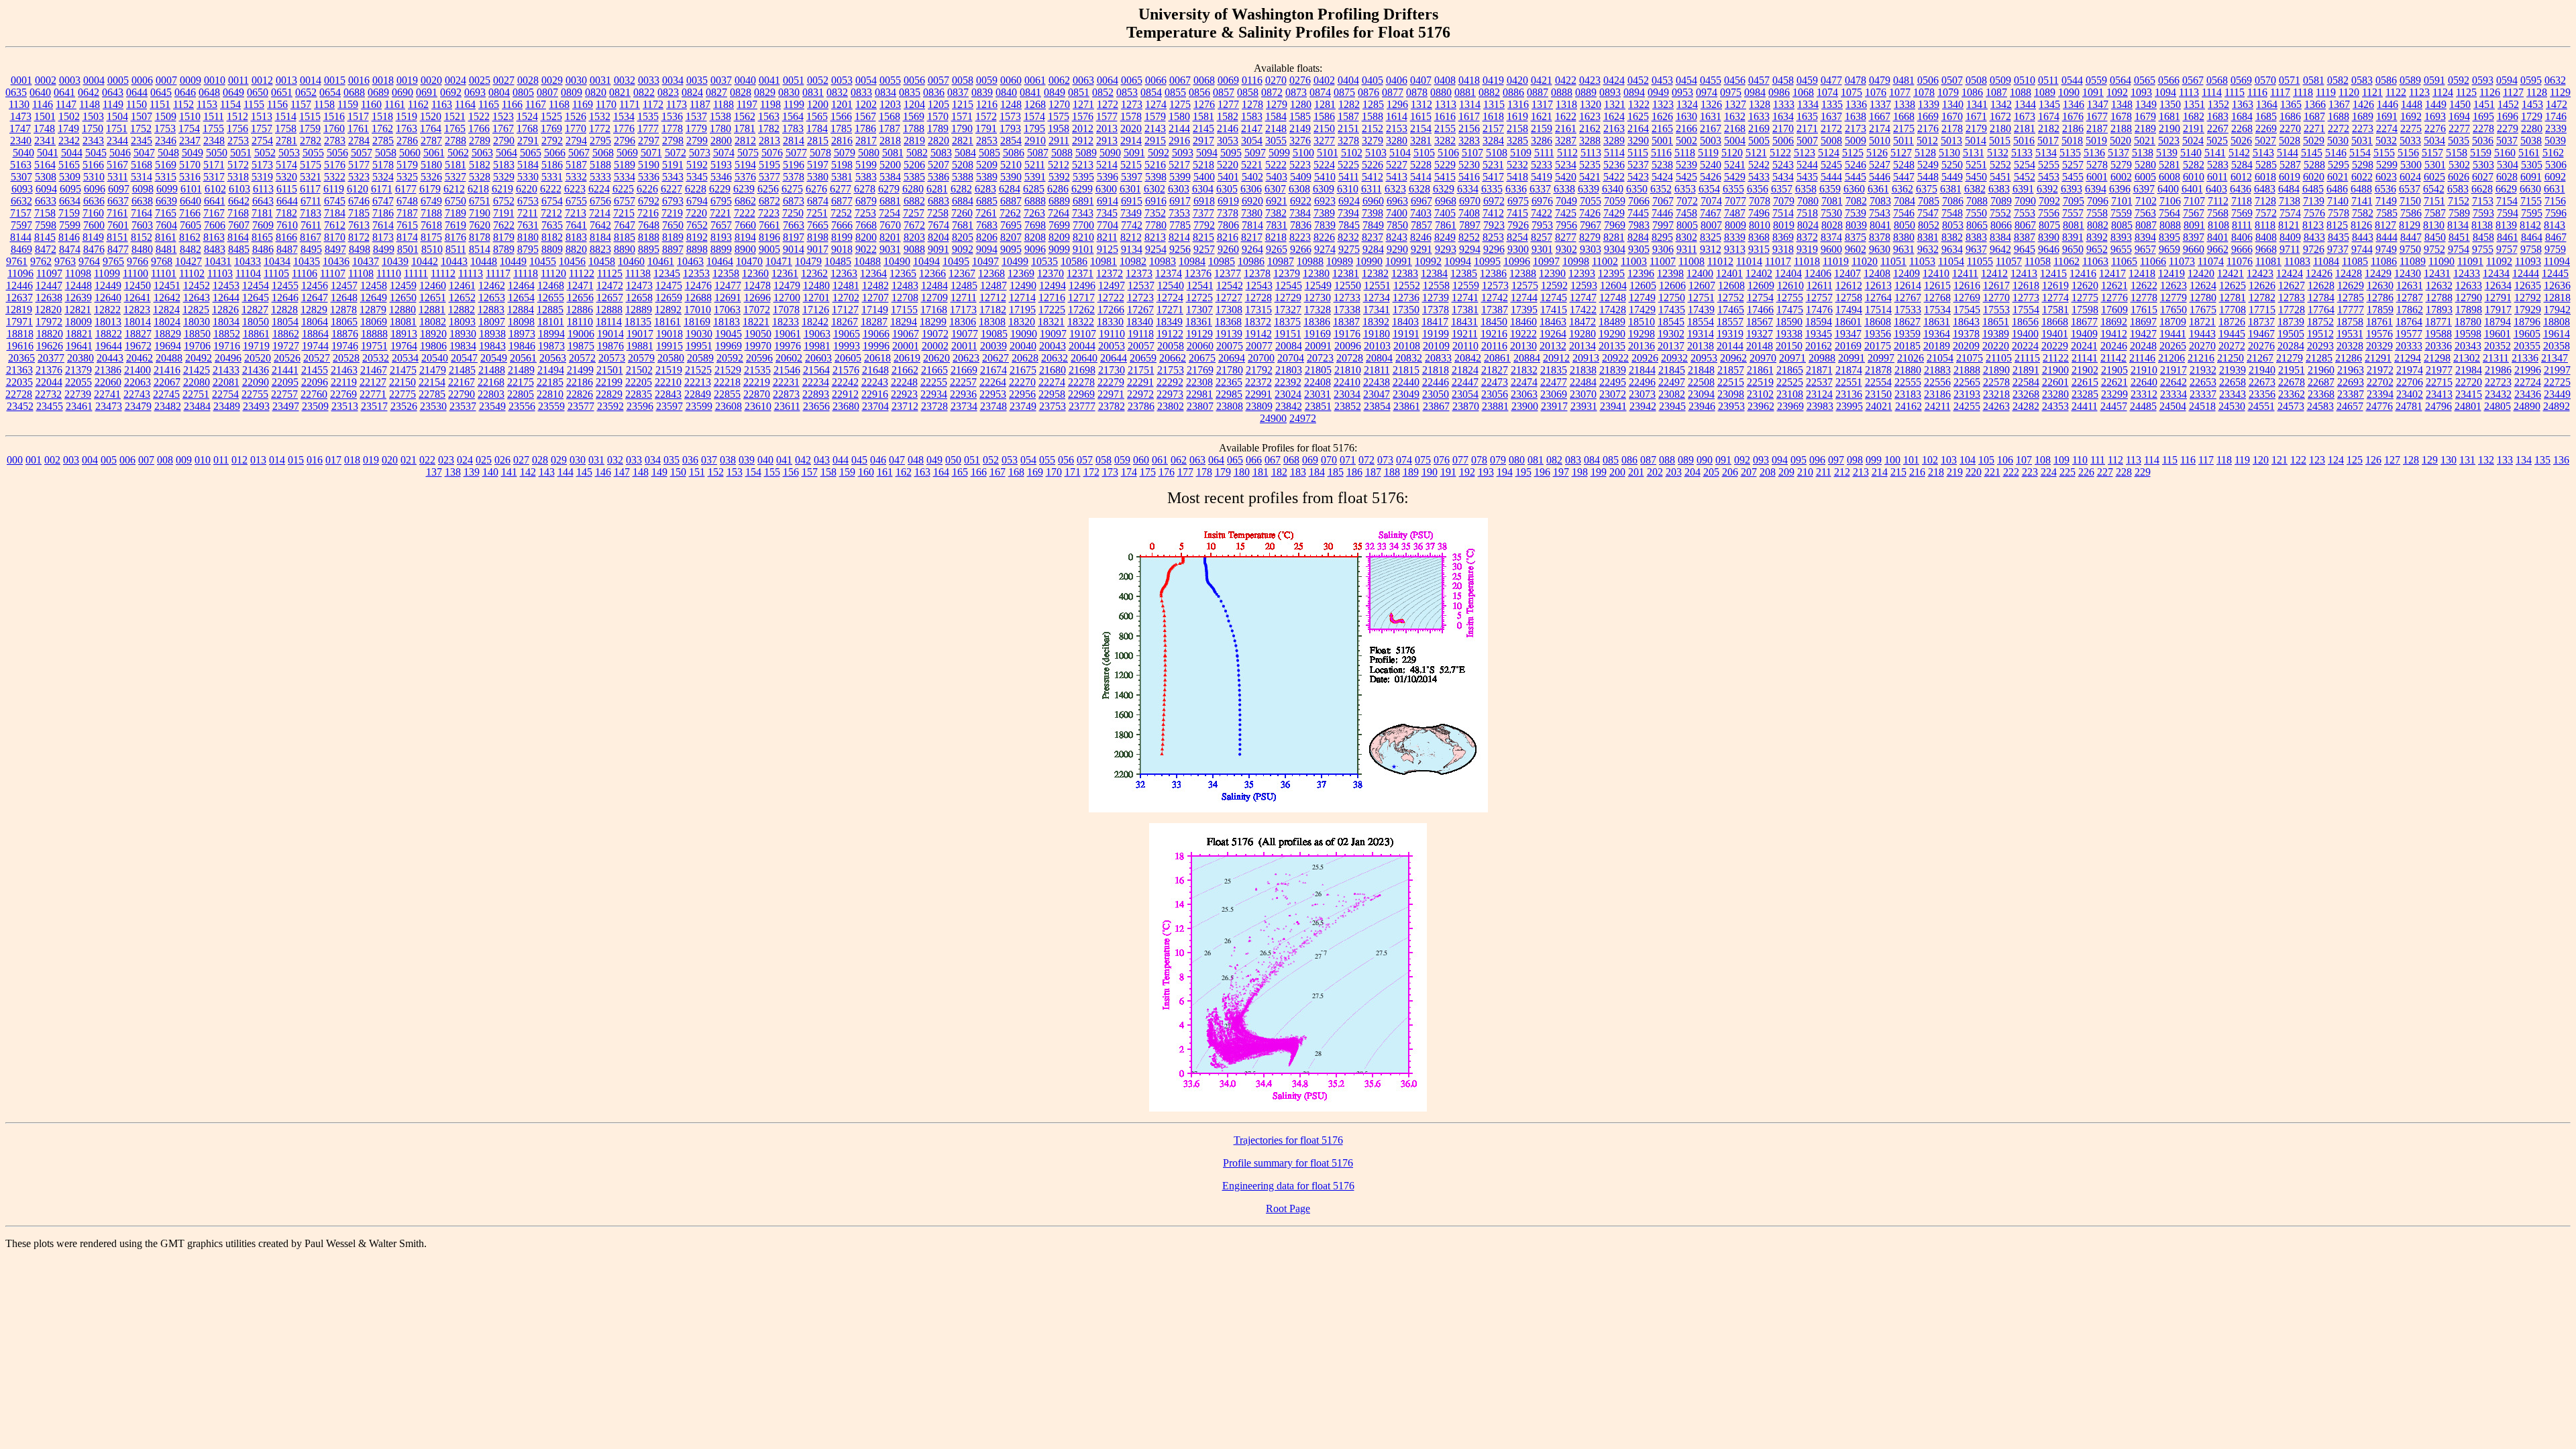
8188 (649, 237)
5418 (1517, 177)
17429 (1642, 310)
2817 (866, 141)
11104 (248, 273)
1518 (382, 116)
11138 (638, 273)
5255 (2049, 165)
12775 (2085, 298)
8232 (1348, 237)
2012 (1083, 128)
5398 (1156, 177)
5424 (1662, 177)
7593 (2483, 213)
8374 (1831, 237)
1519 (407, 116)
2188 (2121, 128)
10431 (218, 261)
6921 (1277, 201)
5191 (673, 165)
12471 (580, 285)
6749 (431, 201)
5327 (455, 177)
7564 (2169, 213)
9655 (2121, 249)
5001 (1662, 141)
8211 (1107, 237)
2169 (1759, 128)
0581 (2314, 80)
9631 (1904, 249)
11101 (164, 273)
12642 (167, 298)
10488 (867, 261)
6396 (2120, 189)
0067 (1180, 80)
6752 (504, 201)
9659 (2169, 249)
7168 (238, 213)
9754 (2459, 249)
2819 (914, 141)
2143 (1155, 128)
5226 (1373, 165)
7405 (1445, 213)
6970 (1470, 201)
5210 (1011, 165)
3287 (1566, 141)
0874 (1320, 92)
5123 (1805, 153)
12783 (2292, 298)
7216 (648, 213)
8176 (455, 237)
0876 (1368, 92)
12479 (787, 285)
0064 (1108, 80)
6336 (1516, 189)
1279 (1277, 104)
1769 (551, 128)
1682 (2194, 116)
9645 (2025, 249)
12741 (1465, 298)
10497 (985, 261)
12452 (197, 285)
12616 (1967, 285)
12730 (1318, 298)
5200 (890, 165)
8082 (2098, 225)
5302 (2459, 165)
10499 (1015, 261)
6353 (1685, 189)
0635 (16, 92)
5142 (2239, 153)
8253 (1493, 237)
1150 (137, 104)
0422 (1566, 80)
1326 (1711, 104)
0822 (644, 92)
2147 (1252, 128)
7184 (335, 213)
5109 (1521, 153)
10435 (307, 261)
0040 (745, 80)
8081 (2074, 225)
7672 (914, 225)
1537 (696, 116)
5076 (772, 153)
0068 (1204, 80)
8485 (239, 249)
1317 (1542, 104)
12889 (639, 310)
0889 (1586, 92)
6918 (1204, 201)
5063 (482, 153)
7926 (1518, 225)
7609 (263, 225)
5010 (1880, 141)
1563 (769, 116)
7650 (673, 225)
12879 (373, 310)
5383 (866, 177)
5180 (431, 165)
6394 (2096, 189)
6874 (818, 201)
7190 (480, 213)
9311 (1687, 249)
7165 (166, 213)
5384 (890, 177)
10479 (808, 261)
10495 (956, 261)
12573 (1495, 285)
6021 (2338, 177)
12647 (315, 298)
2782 (311, 141)
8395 (2169, 237)
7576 (2314, 213)
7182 (286, 213)
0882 (1489, 92)
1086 (1972, 92)
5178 (383, 165)
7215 (624, 213)
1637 (1831, 116)
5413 (1397, 177)
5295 (2339, 165)
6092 (2555, 177)
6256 (768, 189)
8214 (1179, 237)
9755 (2483, 249)
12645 (256, 298)
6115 (287, 189)
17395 (1524, 310)
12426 (2319, 273)
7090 (2025, 201)
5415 (1445, 177)
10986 (1251, 261)
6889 (1059, 201)
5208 (963, 165)
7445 (1638, 213)
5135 (2070, 153)
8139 (2506, 225)
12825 (196, 310)
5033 (2410, 141)
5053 (289, 153)
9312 (1711, 249)
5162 (2553, 153)
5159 (2481, 153)
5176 (335, 165)
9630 (1880, 249)
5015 (2000, 141)
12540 (1171, 285)
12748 (1613, 298)
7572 (2266, 213)
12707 (875, 298)
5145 (2312, 153)
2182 (2049, 128)
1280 (1301, 104)
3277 (1324, 141)
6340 (1613, 189)
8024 (1808, 225)
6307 (1275, 189)
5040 (23, 153)
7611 (311, 225)
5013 (1951, 141)
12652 (462, 298)
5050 (217, 153)
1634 (1783, 116)
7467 (1711, 213)
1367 (2339, 104)
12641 (138, 298)
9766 (138, 261)
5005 (1759, 141)
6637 (118, 201)
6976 (1542, 201)
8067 (2025, 225)
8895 (649, 249)
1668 (1904, 116)
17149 (875, 310)
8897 (673, 249)
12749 (1642, 298)
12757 (1819, 298)
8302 (1686, 237)
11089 (2413, 261)
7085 (1929, 201)
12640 (108, 298)
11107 (333, 273)
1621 (1542, 116)
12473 (639, 285)
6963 (1397, 201)
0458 (1783, 80)
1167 (536, 104)
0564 (2121, 80)
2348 (214, 141)
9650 (2073, 249)
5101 (1328, 153)
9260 (1228, 249)
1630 (1686, 116)
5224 (1324, 165)
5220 (1228, 165)
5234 (1566, 165)
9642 (2000, 249)
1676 (2073, 116)
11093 (2528, 261)
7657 (721, 225)
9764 (89, 261)
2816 (842, 141)
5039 (2555, 141)
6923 (1325, 201)
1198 (770, 104)
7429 (1614, 213)
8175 (431, 237)
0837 (958, 92)
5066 (555, 153)
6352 (1661, 189)
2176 (1928, 128)
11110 (389, 273)
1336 (1856, 104)
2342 (69, 141)
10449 (513, 261)
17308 (1229, 310)
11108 (361, 273)
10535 (1044, 261)
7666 (842, 225)
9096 (1035, 249)
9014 (794, 249)
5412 (1373, 177)
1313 (1446, 104)
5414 (1421, 177)
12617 (1996, 285)
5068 (603, 153)
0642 (89, 92)
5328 (480, 177)
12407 (1847, 273)
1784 (817, 128)
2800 (721, 141)
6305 (1227, 189)
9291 (1421, 249)
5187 (576, 165)
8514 (480, 249)
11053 (1922, 261)
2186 (2073, 128)
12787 (2410, 298)
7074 (1711, 201)
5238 (1662, 165)
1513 (262, 116)
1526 (576, 116)
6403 (2216, 189)
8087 (2146, 225)
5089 (1086, 153)
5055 (313, 153)
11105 (276, 273)
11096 (20, 273)
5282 (2194, 165)
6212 (454, 189)
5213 (1083, 165)
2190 (2169, 128)
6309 (1324, 189)
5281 (2169, 165)
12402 (1759, 273)
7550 (1976, 213)
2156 (1469, 128)
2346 (166, 141)
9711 (2290, 249)
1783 (793, 128)
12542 (1230, 285)
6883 (938, 201)
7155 (2531, 201)
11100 (136, 273)
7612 (335, 225)
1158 (324, 104)
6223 (575, 189)
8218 (1276, 237)
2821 (963, 141)
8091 (2194, 225)
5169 (166, 165)
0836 (934, 92)
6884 (963, 201)
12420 (2201, 273)
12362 (814, 273)
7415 (1517, 213)
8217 (1252, 237)
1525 (551, 116)
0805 (523, 92)
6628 (2482, 189)
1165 (489, 104)
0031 (600, 80)
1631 (1711, 116)
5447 (1904, 177)
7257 (914, 213)
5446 (1880, 177)
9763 (65, 261)
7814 (1252, 225)
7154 (2507, 201)
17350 (1406, 310)
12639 (78, 298)
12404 (1788, 273)
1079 (1948, 92)
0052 (818, 80)
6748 (407, 201)
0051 (794, 80)
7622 (504, 225)
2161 (1566, 128)
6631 (2555, 189)
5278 (2097, 165)
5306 (2556, 165)
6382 (1975, 189)
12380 (1316, 273)
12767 (1908, 298)
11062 (2067, 261)
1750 (93, 128)
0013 (286, 80)
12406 (1818, 273)
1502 (69, 116)
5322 (335, 177)
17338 (1347, 310)
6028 (2507, 177)
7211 (528, 213)
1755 (213, 128)
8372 (1807, 237)
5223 (1300, 165)
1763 (407, 128)
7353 (1179, 213)
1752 (141, 128)
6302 (1155, 189)
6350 (1637, 189)
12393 (1582, 273)
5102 (1352, 153)
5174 (286, 165)
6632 (21, 201)
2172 (1831, 128)
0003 (70, 80)
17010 (698, 310)
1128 (2537, 92)
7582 (2363, 213)
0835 (910, 92)
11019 (1836, 261)
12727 (1229, 298)
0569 (2241, 80)
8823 (600, 249)
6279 (889, 189)
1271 (1083, 104)
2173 (1856, 128)
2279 (2508, 128)
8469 (21, 249)
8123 (2313, 225)
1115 (2235, 92)
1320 (1591, 104)
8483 (215, 249)
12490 (1023, 285)
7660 (745, 225)
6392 (2047, 189)
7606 (215, 225)
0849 (1055, 92)
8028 (1832, 225)
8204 (938, 237)
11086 (2384, 261)
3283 (1469, 141)
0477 (1831, 80)
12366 (932, 273)
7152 (2459, 201)
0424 (1614, 80)
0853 (1127, 92)
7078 (1760, 201)
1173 (677, 104)
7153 (2483, 201)
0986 (1779, 92)
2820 (938, 141)
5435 (1807, 177)
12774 (2055, 298)
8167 (311, 237)
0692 (451, 92)
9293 (1446, 249)
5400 (1204, 177)
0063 (1083, 80)
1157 (301, 104)
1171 (630, 104)
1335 (1832, 104)
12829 (314, 310)
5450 (1976, 177)
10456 (572, 261)
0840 (1006, 92)
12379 (1287, 273)
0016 (359, 80)
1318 (1566, 104)
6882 (914, 201)
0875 (1344, 92)
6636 (94, 201)
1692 (2411, 116)
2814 (794, 141)
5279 (2121, 165)
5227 (1397, 165)
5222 (1276, 165)
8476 (94, 249)
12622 (2144, 285)
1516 (334, 116)
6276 (816, 189)
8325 (1711, 237)
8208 (1035, 237)
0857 (1224, 92)
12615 (1937, 285)
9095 (1011, 249)
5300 (2411, 165)
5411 (1349, 177)
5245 (1831, 165)
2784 (359, 141)
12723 (1140, 298)
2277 (2459, 128)
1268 (1035, 104)
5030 (2338, 141)
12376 (1198, 273)
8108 (2218, 225)
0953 (1682, 92)
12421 (2231, 273)
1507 (142, 116)
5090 (1110, 153)
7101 (2122, 201)
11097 (49, 273)
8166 (286, 237)
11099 (107, 273)
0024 (455, 80)
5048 (168, 153)
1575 (1059, 116)
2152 (1373, 128)
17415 (1554, 310)
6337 (1540, 189)
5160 (2505, 153)
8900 (745, 249)
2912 (1083, 141)
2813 (769, 141)
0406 (1397, 80)
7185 (359, 213)
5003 (1711, 141)
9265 (1277, 249)
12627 (2292, 285)
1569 (914, 116)
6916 (1156, 201)
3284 (1493, 141)
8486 (263, 249)
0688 (354, 92)
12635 (2528, 285)
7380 (1252, 213)
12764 (1878, 298)
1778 (672, 128)
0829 (765, 92)
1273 (1132, 104)
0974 (1707, 92)
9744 (2362, 249)
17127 (845, 310)
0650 (258, 92)
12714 (1022, 298)
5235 (1590, 165)
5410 (1325, 177)
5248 (1904, 165)
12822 (107, 310)
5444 (1831, 177)
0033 (649, 80)
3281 (1421, 141)
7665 (818, 225)
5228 (1421, 165)
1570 (938, 116)
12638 (49, 298)
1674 (2049, 116)
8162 (190, 237)
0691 (427, 92)
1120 (2349, 92)
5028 (2290, 141)
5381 (842, 177)
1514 (286, 116)
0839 (982, 92)
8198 (818, 237)
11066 (2153, 261)
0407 (1421, 80)
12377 (1228, 273)
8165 (262, 237)
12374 (1169, 273)
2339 (2556, 128)
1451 (2484, 104)
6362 (1902, 189)
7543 (1880, 213)
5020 (2121, 141)
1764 (431, 128)
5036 (2483, 141)
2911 (1059, 141)
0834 (885, 92)
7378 (1228, 213)
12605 (1643, 285)
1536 (672, 116)
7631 (528, 225)
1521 (455, 116)
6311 (1372, 189)
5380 (818, 177)
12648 (344, 298)
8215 (1203, 237)
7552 (2000, 213)
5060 (410, 153)
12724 (1170, 298)
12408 (1877, 273)
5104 (1400, 153)
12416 (2083, 273)
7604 (166, 225)
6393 (2072, 189)
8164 (238, 237)
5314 (142, 177)
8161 (166, 237)
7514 (1783, 213)
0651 (282, 92)
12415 (2053, 273)
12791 (2498, 298)
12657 (610, 298)
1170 (606, 104)
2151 (1348, 128)
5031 (2362, 141)
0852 (1103, 92)
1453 (2532, 104)
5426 (1711, 177)
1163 (442, 104)
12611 (1820, 285)
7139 (2314, 201)
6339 (1589, 189)
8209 (1059, 237)
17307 (1199, 310)
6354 (1709, 189)
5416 (1469, 177)
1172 (653, 104)
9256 (1180, 249)
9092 (963, 249)
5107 (1472, 153)
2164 (1638, 128)
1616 (1445, 116)
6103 (239, 189)
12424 (2290, 273)
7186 (383, 213)
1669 (1928, 116)
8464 (2532, 237)
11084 (2326, 261)
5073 (700, 153)
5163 (21, 165)
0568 (2217, 80)
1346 (2074, 104)
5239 (1686, 165)
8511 (456, 249)
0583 (2362, 80)
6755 (576, 201)
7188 (431, 213)
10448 (484, 261)
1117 (2280, 92)
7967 (1591, 225)
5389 (987, 177)
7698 (1035, 225)
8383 (1976, 237)
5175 (311, 165)
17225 (1052, 310)
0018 (383, 80)
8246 (1421, 237)
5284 (2242, 165)
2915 (1155, 141)
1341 (1977, 104)
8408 (2266, 237)
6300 (1106, 189)
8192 (697, 237)
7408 (1469, 213)
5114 (1614, 153)
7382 (1276, 213)
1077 (1900, 92)
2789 (480, 141)
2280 (2532, 128)
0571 (2290, 80)
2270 (2290, 128)
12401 (1729, 273)
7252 (841, 213)
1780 (720, 128)
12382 (1375, 273)
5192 (697, 165)
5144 (2288, 153)
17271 (1170, 310)
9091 (938, 249)
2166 (1686, 128)
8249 (1445, 237)
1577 (1107, 116)
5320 (286, 177)
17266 (1111, 310)
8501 (408, 249)
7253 (865, 213)
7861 (1446, 225)
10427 (189, 261)
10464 (720, 261)
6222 (551, 189)
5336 (649, 177)
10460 (631, 261)
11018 (1807, 261)
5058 (386, 153)
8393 (2121, 237)
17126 (816, 310)
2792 (552, 141)
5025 (2217, 141)
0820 (596, 92)
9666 (2242, 249)
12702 (846, 298)
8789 (504, 249)
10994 (1458, 261)
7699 (1059, 225)
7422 (1542, 213)
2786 (407, 141)
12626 (2262, 285)
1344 (2025, 104)
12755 (1790, 298)
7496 (1759, 213)
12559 (1466, 285)
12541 (1200, 285)
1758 (286, 128)
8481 (166, 249)
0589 (2410, 80)
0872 (1272, 92)
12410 (1936, 273)
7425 (1566, 213)
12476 (698, 285)
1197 (747, 104)
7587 (2435, 213)
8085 (2122, 225)
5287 (2290, 165)
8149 (93, 237)
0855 (1175, 92)
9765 (113, 261)
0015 (335, 80)
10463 (690, 261)
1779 (696, 128)
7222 (745, 213)
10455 (543, 261)
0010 (215, 80)
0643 (113, 92)
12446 (19, 285)
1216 (987, 104)
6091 (2531, 177)
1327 (1735, 104)
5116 (1661, 153)
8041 (1880, 225)
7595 (2532, 213)
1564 (793, 116)
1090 (2069, 92)
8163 (214, 237)
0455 (1711, 80)
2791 (528, 141)
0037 (721, 80)
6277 (841, 189)
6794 (697, 201)
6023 (2386, 177)
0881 (1465, 92)
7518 (1807, 213)
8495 (311, 249)
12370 (1051, 273)
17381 (1465, 310)
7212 (551, 213)
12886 (580, 310)
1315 (1494, 104)
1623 (1590, 116)
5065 (531, 153)
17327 (1288, 310)
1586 (1324, 116)
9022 (866, 249)
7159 (69, 213)
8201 (890, 237)
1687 (2314, 116)
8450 (2435, 237)
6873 (794, 201)
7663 (794, 225)
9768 (162, 261)
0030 (576, 80)
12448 (78, 285)
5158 (2457, 153)
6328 (1419, 189)
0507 (1952, 80)
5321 (311, 177)
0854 (1151, 92)
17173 (963, 310)
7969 (1615, 225)
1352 (2218, 104)
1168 (559, 104)
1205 (938, 104)
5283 (2218, 165)
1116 (2257, 92)
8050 (1904, 225)
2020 (1131, 128)
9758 (2531, 249)
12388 (1523, 273)
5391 (1035, 177)
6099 (167, 189)
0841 (1030, 92)
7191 (504, 213)
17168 (934, 310)
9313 (1735, 249)
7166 (190, 213)
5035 (2459, 141)
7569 (2242, 213)
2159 (1542, 128)
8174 (407, 237)
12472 (610, 285)
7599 (70, 225)
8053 (1953, 225)
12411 (1965, 273)
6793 (673, 201)
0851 (1079, 92)
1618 (1493, 116)
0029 (552, 80)
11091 (2470, 261)
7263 (1034, 213)
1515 (310, 116)
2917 (1203, 141)
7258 (938, 213)
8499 (384, 249)
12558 (1436, 285)
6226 (647, 189)
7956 (1566, 225)
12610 (1790, 285)
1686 (2290, 116)
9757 (2507, 249)
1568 (890, 116)
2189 (2145, 128)
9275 (1349, 249)
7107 (2194, 201)
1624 (1614, 116)
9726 (2314, 249)
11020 (1865, 261)
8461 (2508, 237)
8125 (2337, 225)
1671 (1976, 116)
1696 (2508, 116)
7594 (2508, 213)
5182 (480, 165)
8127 (2385, 225)
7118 (2242, 201)
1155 (254, 104)
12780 (2203, 298)
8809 (552, 249)
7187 (407, 213)
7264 (1059, 213)
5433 (1759, 177)
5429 (1735, 177)
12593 (1584, 285)
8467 (2556, 237)
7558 (2097, 213)
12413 (2024, 273)
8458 (2483, 237)
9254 (1156, 249)
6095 (70, 189)
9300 (1518, 249)
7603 (142, 225)
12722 (1111, 298)
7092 (2049, 201)
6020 (2314, 177)
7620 (480, 225)
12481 (846, 285)
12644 (226, 298)
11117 (498, 273)
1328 (1760, 104)
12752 (1731, 298)
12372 (1110, 273)
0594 (2507, 80)
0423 (1590, 80)
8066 (2001, 225)
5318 (238, 177)
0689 (378, 92)
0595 (2531, 80)
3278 (1348, 141)
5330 (528, 177)
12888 (609, 310)
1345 (2049, 104)
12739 (1436, 298)
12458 (374, 285)
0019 (407, 80)
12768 (1937, 298)
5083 (941, 153)
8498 (360, 249)
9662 (2218, 249)
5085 (989, 153)
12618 (2026, 285)
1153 (207, 104)
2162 (1590, 128)
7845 (1349, 225)
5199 (866, 165)
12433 (2467, 273)
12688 (698, 298)
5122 (1780, 153)
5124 (1829, 153)
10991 (1399, 261)
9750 (2410, 249)
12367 (962, 273)
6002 (2121, 177)
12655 (551, 298)
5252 (2000, 165)
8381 (1928, 237)
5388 (963, 177)
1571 (962, 116)
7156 (2555, 201)
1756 (237, 128)
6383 (1999, 189)
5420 (1566, 177)
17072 (757, 310)
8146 (69, 237)
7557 (2073, 213)
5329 (504, 177)
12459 (403, 285)
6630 (2530, 189)
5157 (2432, 153)
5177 (359, 165)
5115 (1638, 153)
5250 (1952, 165)
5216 (1155, 165)
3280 (1397, 141)
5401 (1228, 177)
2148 (1276, 128)
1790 (962, 128)
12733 (1347, 298)
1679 (2145, 116)
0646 (185, 92)
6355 (1733, 189)
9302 (1566, 249)
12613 (1878, 285)
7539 (1856, 213)
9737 (2338, 249)
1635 (1807, 116)
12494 (1053, 285)
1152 (183, 104)
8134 (2458, 225)
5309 (70, 177)
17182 (993, 310)
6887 (1011, 201)
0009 (191, 80)
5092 (1159, 153)
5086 (1014, 153)
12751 (1701, 298)
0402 (1324, 80)
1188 (723, 104)
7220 (696, 213)
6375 (1927, 189)
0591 (2434, 80)
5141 (2215, 153)
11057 (2009, 261)
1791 (986, 128)
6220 (527, 189)
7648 (649, 225)
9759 (2555, 249)
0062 (1059, 80)
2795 (600, 141)
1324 (1687, 104)
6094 (46, 189)
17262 (1081, 310)
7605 (191, 225)
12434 (2496, 273)
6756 (600, 201)
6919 (1228, 201)
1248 (1011, 104)
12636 (2557, 285)
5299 (2387, 165)
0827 (716, 92)
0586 (2386, 80)
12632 (2439, 285)
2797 (649, 141)
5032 (2386, 141)
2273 (2363, 128)
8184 (600, 237)
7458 (1686, 213)
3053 (1228, 141)
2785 (383, 141)
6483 (2265, 189)
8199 (842, 237)
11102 (192, 273)
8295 (1662, 237)
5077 (796, 153)
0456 (1735, 80)
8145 (45, 237)
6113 (263, 189)
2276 (2435, 128)
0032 (625, 80)
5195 (769, 165)
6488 (2361, 189)
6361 (1878, 189)
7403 (1421, 213)
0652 (306, 92)
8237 (1373, 237)
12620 (2085, 285)
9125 (1108, 249)
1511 (214, 116)
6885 (987, 201)
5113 (1591, 153)
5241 (1735, 165)
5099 (1279, 153)
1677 (2097, 116)
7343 (1083, 213)
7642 (600, 225)
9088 (914, 249)
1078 (1924, 92)
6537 (2410, 189)
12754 (1760, 298)
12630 (2380, 285)
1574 (1034, 116)
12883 (491, 310)
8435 (2339, 237)
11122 (582, 273)
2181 (2025, 128)
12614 (1908, 285)
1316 (1518, 104)
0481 (1904, 80)
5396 (1108, 177)
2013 (1107, 128)
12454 (256, 285)
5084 (965, 153)
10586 (1074, 261)
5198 (842, 165)
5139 (2167, 153)
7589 (2459, 213)
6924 (1349, 201)
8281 (1614, 237)
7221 (720, 213)
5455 (2073, 177)
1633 (1759, 116)
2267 (2218, 128)
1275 (1180, 104)
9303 (1591, 249)
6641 (215, 201)
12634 (2498, 285)
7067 (1663, 201)
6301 (1130, 189)
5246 (1856, 165)
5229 (1445, 165)
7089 (2001, 201)
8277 (1566, 237)
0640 (40, 92)
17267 (1140, 310)
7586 (2411, 213)
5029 (2314, 141)
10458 (602, 261)
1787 (890, 128)
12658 (639, 298)
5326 (431, 177)
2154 (1421, 128)
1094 (2165, 92)
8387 (2025, 237)
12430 (2408, 273)
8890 (625, 249)
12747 (1583, 298)
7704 (1108, 225)
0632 (2555, 80)
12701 (816, 298)
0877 (1393, 92)
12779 (2173, 298)
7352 (1155, 213)
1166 (512, 104)
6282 (961, 189)
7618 (431, 225)
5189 (625, 165)
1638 (1856, 116)
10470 (749, 261)
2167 (1711, 128)
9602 (1856, 249)
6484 (2289, 189)
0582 (2338, 80)
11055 (1980, 261)
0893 (1610, 92)
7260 (962, 213)
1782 (769, 128)
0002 (46, 80)
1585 (1300, 116)
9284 (1373, 249)
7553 (2025, 213)
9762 (41, 261)
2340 (21, 141)
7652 (697, 225)
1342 (2001, 104)
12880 (402, 310)
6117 (310, 189)
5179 (407, 165)
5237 (1638, 165)
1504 (117, 116)
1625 (1638, 116)
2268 (2242, 128)
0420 (1517, 80)
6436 (2241, 189)
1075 (1851, 92)
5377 (769, 177)
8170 (335, 237)
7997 (1663, 225)
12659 (669, 298)
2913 (1107, 141)
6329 (1444, 189)
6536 (2385, 189)
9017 (818, 249)
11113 (471, 273)
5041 (48, 153)
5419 (1542, 177)
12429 (2378, 273)
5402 (1252, 177)
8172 (359, 237)
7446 (1662, 213)
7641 (576, 225)
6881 (890, 201)
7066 (1639, 201)
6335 (1492, 189)
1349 (2146, 104)
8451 (2459, 237)
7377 (1203, 213)
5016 (2024, 141)
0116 (1252, 80)
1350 (2170, 104)
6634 (70, 201)
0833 (861, 92)
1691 (2387, 116)
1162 (418, 104)
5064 (506, 153)
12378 (1257, 273)
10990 (1369, 261)
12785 (2351, 298)
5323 (359, 177)
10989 (1340, 261)
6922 (1301, 201)
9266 (1301, 249)
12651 (433, 298)
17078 (786, 310)
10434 (277, 261)
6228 (696, 189)
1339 (1929, 104)
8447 (2411, 237)
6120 (358, 189)
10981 (1104, 261)
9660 (2194, 249)
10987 (1281, 261)
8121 (2289, 225)
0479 (1880, 80)
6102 (215, 189)
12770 (1996, 298)
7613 (359, 225)
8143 (2555, 225)
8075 (2049, 225)
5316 (190, 177)
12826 (225, 310)
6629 (2506, 189)
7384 (1300, 213)
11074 (2211, 261)
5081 (893, 153)
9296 (1494, 249)
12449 (108, 285)
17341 (1377, 310)
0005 (118, 80)
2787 (431, 141)
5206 (914, 165)
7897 (1470, 225)
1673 (2025, 116)
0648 (209, 92)
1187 (700, 104)
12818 (2557, 298)
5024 (2193, 141)
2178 (1952, 128)
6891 (1083, 201)
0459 (1807, 80)
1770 (576, 128)
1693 (2435, 116)
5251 (1976, 165)
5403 (1277, 177)
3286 (1542, 141)
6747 (383, 201)
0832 (837, 92)
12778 (2144, 298)
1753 (165, 128)
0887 (1538, 92)
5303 (2483, 165)
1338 (1904, 104)
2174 (1880, 128)
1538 (720, 116)
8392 (2097, 237)
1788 (914, 128)
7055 (1591, 201)
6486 (2337, 189)
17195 (1022, 310)
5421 (1590, 177)
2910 (1035, 141)
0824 (692, 92)
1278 (1252, 104)
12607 (1702, 285)
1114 (2212, 92)
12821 (78, 310)
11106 (305, 273)
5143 (2263, 153)
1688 (2339, 116)
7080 (1808, 201)
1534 (624, 116)
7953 (1542, 225)
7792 (1204, 225)
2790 (504, 141)
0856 (1199, 92)
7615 (407, 225)
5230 (1469, 165)
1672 (2000, 116)
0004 (94, 80)
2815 (818, 141)
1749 (68, 128)
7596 (2556, 213)
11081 (2268, 261)
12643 (197, 298)
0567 (2193, 80)
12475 (669, 285)
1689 (2363, 116)
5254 (2025, 165)
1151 (160, 104)
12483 (905, 285)
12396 (1641, 273)
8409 (2290, 237)
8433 (2314, 237)
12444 (2526, 273)
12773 (2026, 298)
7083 (1880, 201)
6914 (1108, 201)
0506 (1928, 80)
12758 (1849, 298)
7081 (1832, 201)
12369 (1021, 273)
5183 (504, 165)
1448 (2412, 104)
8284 (1638, 237)
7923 (1494, 225)
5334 (625, 177)
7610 (287, 225)
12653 (492, 298)
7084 (1904, 201)
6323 (1395, 189)
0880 (1441, 92)
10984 (1192, 261)
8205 (963, 237)
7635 (552, 225)
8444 (2387, 237)
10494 (926, 261)
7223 (769, 213)
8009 (1735, 225)
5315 (166, 177)
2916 (1179, 141)
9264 (1252, 249)
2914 (1131, 141)
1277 (1228, 104)
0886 (1513, 92)
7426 (1590, 213)
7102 (2146, 201)
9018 (842, 249)
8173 (383, 237)
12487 (994, 285)
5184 (528, 165)
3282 (1445, 141)
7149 (2386, 201)
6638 (142, 201)
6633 (46, 201)
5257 (2073, 165)
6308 (1299, 189)
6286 (1058, 189)
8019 (1784, 225)
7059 (1615, 201)
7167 (214, 213)
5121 (1756, 153)
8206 (987, 237)
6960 (1373, 201)
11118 (526, 273)
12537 (1141, 285)
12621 (2114, 285)
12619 (2055, 285)
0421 (1542, 80)
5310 (94, 177)
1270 (1059, 104)
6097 (119, 189)
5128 (1925, 153)
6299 (1082, 189)
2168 (1735, 128)
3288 (1590, 141)
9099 (1059, 249)
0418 (1469, 80)
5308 (46, 177)
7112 (2218, 201)
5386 (938, 177)
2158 (1517, 128)
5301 (2435, 165)
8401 (2218, 237)
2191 (2194, 128)
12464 (521, 285)
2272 (2339, 128)
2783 (335, 141)
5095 (1231, 153)
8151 (117, 237)
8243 (1397, 237)
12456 (315, 285)
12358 (726, 273)
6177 (406, 189)
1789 (938, 128)
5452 (2025, 177)
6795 (721, 201)
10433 (248, 261)
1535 (648, 116)
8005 (1687, 225)
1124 (2443, 92)
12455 (285, 285)
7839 (1325, 225)
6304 (1203, 189)
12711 (964, 298)
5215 (1131, 165)
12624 (2203, 285)
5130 (1949, 153)
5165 (69, 165)
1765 (455, 128)
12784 (2321, 298)
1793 (1010, 128)
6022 (2362, 177)
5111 (1544, 153)
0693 (475, 92)
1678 (2121, 116)
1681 (2169, 116)
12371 (1080, 273)
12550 (1348, 285)
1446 (2387, 104)
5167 (117, 165)
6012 (2241, 177)
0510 (2025, 80)
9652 (2097, 249)
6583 (2458, 189)
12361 (785, 273)
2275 (2411, 128)
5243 (1783, 165)
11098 (78, 273)
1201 (842, 104)
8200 (866, 237)
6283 (985, 189)
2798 (673, 141)
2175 (1904, 128)
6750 (455, 201)
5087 (1038, 153)
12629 (2351, 285)
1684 (2242, 116)
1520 (431, 116)
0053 (842, 80)
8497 (335, 249)
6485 (2313, 189)
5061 (434, 153)
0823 (668, 92)
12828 (284, 310)
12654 (521, 298)
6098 (143, 189)
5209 (987, 165)
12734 (1377, 298)
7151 (2434, 201)
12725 (1199, 298)
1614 (1397, 116)
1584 (1276, 116)
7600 (94, 225)
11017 (1778, 261)
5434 (1783, 177)
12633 (2469, 285)
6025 (2434, 177)
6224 (599, 189)
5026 (2241, 141)
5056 (337, 153)
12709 (934, 298)
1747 (20, 128)
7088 (1977, 201)
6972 (1494, 201)
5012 (1927, 141)
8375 (1856, 237)
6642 (239, 201)
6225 (623, 189)
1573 (1010, 116)
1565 (817, 116)
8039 (1856, 225)
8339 (1735, 237)
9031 (890, 249)
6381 (1951, 189)
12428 (2349, 273)
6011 (2217, 177)
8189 (673, 237)
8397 (2194, 237)
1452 (2508, 104)
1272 (1108, 104)
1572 (986, 116)
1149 (113, 104)
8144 (21, 237)
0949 (1658, 92)
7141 (2362, 201)
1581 (1203, 116)
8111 (2242, 225)
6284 (1010, 189)
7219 (672, 213)
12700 (787, 298)
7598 (46, 225)
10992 (1428, 261)
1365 (2291, 104)
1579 (1155, 116)
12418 (2142, 273)
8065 (1977, 225)
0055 (890, 80)
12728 (1258, 298)
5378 (794, 177)
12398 (1670, 273)
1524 (527, 116)
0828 (741, 92)
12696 (757, 298)
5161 (2529, 153)
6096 (95, 189)
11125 (610, 273)
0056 (914, 80)
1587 (1348, 116)
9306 (1663, 249)
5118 (1685, 153)
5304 (2508, 165)
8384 (2000, 237)
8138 (2482, 225)
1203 (890, 104)
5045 (96, 153)
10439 (395, 261)
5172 (238, 165)
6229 (720, 189)
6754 (552, 201)
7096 (2098, 201)
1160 (371, 104)
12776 (2114, 298)
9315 (1759, 249)
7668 (866, 225)
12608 (1731, 285)
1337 (1880, 104)
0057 (938, 80)
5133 (2022, 153)
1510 (190, 116)
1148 (90, 104)
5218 (1203, 165)
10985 (1222, 261)
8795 (528, 249)
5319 (262, 177)
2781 (286, 141)
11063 (2095, 261)
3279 (1373, 141)
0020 (431, 80)
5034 (2434, 141)
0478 (1856, 80)
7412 (1493, 213)
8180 (528, 237)
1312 (1421, 104)
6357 (1782, 189)
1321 (1615, 104)
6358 (1806, 189)
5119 (1708, 153)
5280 (2145, 165)
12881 (432, 310)
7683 (987, 225)
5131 (1974, 153)
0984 (1755, 92)
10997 (1546, 261)
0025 (480, 80)
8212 (1131, 237)
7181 (262, 213)
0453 (1662, 80)
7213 (576, 213)
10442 (425, 261)
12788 (2439, 298)
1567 (865, 116)
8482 (191, 249)
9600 (1831, 249)
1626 (1662, 116)
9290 (1397, 249)
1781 (745, 128)
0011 (238, 80)
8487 (287, 249)
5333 (600, 177)
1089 (2045, 92)
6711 (311, 201)
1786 (865, 128)
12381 (1346, 273)
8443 (2363, 237)
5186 (552, 165)
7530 (1831, 213)
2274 (2387, 128)
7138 (2290, 201)
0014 (311, 80)
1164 (465, 104)
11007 (1663, 261)
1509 (166, 116)
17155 (904, 310)
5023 (2169, 141)
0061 (1035, 80)
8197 (794, 237)
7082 (1856, 201)
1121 (2372, 92)
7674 (938, 225)
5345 (697, 177)
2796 (625, 141)
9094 (987, 249)
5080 (869, 153)
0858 (1248, 92)
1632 (1735, 116)
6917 (1180, 201)
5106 (1448, 153)
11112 (443, 273)
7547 (1928, 213)
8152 (142, 237)
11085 (2355, 261)
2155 (1445, 128)
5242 (1759, 165)
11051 (1893, 261)
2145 (1203, 128)
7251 (817, 213)
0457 (1759, 80)
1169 (583, 104)
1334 (1808, 104)
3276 (1300, 141)
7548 (1952, 213)
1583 (1252, 116)
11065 (2124, 261)
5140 (2191, 153)
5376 (745, 177)
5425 (1686, 177)
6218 (478, 189)
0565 (2145, 80)
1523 (503, 116)
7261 (986, 213)
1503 (93, 116)
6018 (2265, 177)
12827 (255, 310)
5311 (118, 177)
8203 (914, 237)
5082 (917, 153)
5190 (649, 165)
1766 (479, 128)
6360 (1854, 189)
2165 (1662, 128)
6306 (1251, 189)
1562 (745, 116)
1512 (237, 116)
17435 (1672, 310)
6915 (1132, 201)
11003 (1634, 261)
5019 (2096, 141)
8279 (1590, 237)
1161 (395, 104)
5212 (1059, 165)
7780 (1156, 225)
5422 (1614, 177)
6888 (1035, 201)
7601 (118, 225)
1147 (66, 104)
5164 (45, 165)
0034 (673, 80)
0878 (1417, 92)
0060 (1011, 80)
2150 (1324, 128)
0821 (620, 92)
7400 (1397, 213)
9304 (1615, 249)
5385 (914, 177)
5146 (2336, 153)
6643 (263, 201)
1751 (117, 128)
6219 (502, 189)
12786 (2380, 298)
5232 (1517, 165)
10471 (779, 261)
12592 (1554, 285)
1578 (1131, 116)
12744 (1524, 298)
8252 (1469, 237)
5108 (1497, 153)
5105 (1424, 153)
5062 (458, 153)
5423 (1638, 177)
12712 (993, 298)
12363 (844, 273)
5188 (600, 165)
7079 (1784, 201)
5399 (1180, 177)
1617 (1469, 116)
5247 (1880, 165)
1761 (358, 128)
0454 (1686, 80)
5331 (552, 177)
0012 (262, 80)
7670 (890, 225)
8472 (46, 249)
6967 (1421, 201)
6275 (792, 189)
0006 (142, 80)
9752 (2434, 249)
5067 (579, 153)
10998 (1576, 261)
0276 (1300, 80)
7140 (2338, 201)
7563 (2145, 213)
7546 (1904, 213)
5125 (1853, 153)
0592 (2459, 80)
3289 (1614, 141)
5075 (748, 153)
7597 (21, 225)
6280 (913, 189)
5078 (820, 153)
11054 (1951, 261)
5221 (1252, 165)
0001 (21, 80)
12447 (49, 285)
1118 (2303, 92)
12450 (138, 285)
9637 (1976, 249)
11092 (2499, 261)
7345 (1107, 213)
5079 (845, 153)
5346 (721, 177)
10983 (1163, 261)
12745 (1554, 298)
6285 (1034, 189)
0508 (1976, 80)
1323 (1663, 104)
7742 (1132, 225)
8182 (552, 237)
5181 (455, 165)
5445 (1856, 177)
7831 (1277, 225)
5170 (190, 165)
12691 (728, 298)
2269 (2266, 128)
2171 (1807, 128)
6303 (1179, 189)
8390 (2049, 237)
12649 (374, 298)
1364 (2267, 104)
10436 (336, 261)
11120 (553, 273)
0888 (1562, 92)
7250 (793, 213)
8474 (70, 249)
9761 (17, 261)
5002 (1686, 141)
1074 (1827, 92)
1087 (1996, 92)
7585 (2387, 213)
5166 (93, 165)
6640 (191, 201)
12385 (1464, 273)
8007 (1711, 225)
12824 (166, 310)
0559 (2096, 80)
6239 (744, 189)
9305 (1639, 249)
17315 (1258, 310)
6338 (1564, 189)
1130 (19, 104)
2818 (890, 141)
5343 (673, 177)
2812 (745, 141)
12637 (19, 298)
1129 (2560, 92)
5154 (2360, 153)
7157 (21, 213)
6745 (335, 201)
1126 (2490, 92)
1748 (44, 128)
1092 (2117, 92)
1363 (2243, 104)
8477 (118, 249)
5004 (1735, 141)
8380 (1904, 237)
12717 (1081, 298)
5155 (2384, 153)
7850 (1397, 225)
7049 (1566, 201)
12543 (1259, 285)
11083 (2297, 261)
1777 (648, 128)
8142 (2530, 225)
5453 (2049, 177)
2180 (2000, 128)
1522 (479, 116)
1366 (2315, 104)
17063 (727, 310)
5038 (2531, 141)
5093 (1183, 153)
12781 (2233, 298)
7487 (1735, 213)
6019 (2290, 177)
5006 (1783, 141)
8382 (1952, 237)
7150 (2410, 201)
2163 (1614, 128)
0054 (866, 80)
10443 (454, 261)
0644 (137, 92)
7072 (1687, 201)
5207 (938, 165)
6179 (430, 189)
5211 (1035, 165)
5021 (2145, 141)
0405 (1373, 80)
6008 (2169, 177)
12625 (2233, 285)
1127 (2513, 92)
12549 (1318, 285)
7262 (1010, 213)
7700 (1083, 225)
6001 (2097, 177)
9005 (769, 249)
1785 (841, 128)
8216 (1228, 237)
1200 (818, 104)
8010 (1760, 225)
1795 (1034, 128)
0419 (1493, 80)
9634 (1952, 249)
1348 (2122, 104)
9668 (2266, 249)
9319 (1807, 249)
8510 (432, 249)
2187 (2097, 128)
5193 (721, 165)
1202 (866, 104)
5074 (724, 153)
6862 (745, 201)
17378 (1436, 310)
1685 (2266, 116)
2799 (697, 141)
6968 (1446, 201)
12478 (757, 285)
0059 (987, 80)
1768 (527, 128)
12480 (816, 285)
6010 (2194, 177)
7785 (1180, 225)
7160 (93, 213)
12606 (1672, 285)
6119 (334, 189)
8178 (480, 237)
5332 (576, 177)
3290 (1638, 141)
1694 (2459, 116)
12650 (403, 298)
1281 (1325, 104)
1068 (1803, 92)
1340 (1953, 104)
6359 (1830, 189)
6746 (359, 201)
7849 (1373, 225)
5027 (2265, 141)
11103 (220, 273)
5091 (1134, 153)
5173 (262, 165)
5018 (2072, 141)
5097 (1255, 153)
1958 (1059, 128)
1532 (600, 116)
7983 (1639, 225)
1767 (503, 128)
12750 (1672, 298)
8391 (2073, 237)
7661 (769, 225)
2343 (93, 141)
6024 (2410, 177)
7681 (963, 225)
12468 (551, 285)
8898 (697, 249)
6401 (2192, 189)
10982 (1133, 261)
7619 (455, 225)
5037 (2507, 141)
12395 (1611, 273)
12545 (1289, 285)
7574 (2290, 213)
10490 (897, 261)
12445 (2555, 273)
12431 (2437, 273)
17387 (1495, 310)
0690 (402, 92)
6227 (672, 189)
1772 (600, 128)
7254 (890, 213)
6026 (2459, 177)
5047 (144, 153)
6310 (1348, 189)
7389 (1324, 213)
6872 (769, 201)
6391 (2023, 189)
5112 (1567, 153)
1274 (1156, 104)
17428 (1613, 310)
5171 (214, 165)
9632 (1928, 249)
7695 (1011, 225)
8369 (1783, 237)
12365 (903, 273)
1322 (1639, 104)
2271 (2314, 128)
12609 (1761, 285)
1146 (43, 104)
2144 (1179, 128)
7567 (2194, 213)
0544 (2072, 80)
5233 (1542, 165)
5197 (818, 165)
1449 (2436, 104)
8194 (745, 237)
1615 (1421, 116)
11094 (2557, 261)
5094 (1207, 153)
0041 (769, 80)
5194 (745, 165)
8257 (1542, 237)
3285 (1517, 141)
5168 (142, 165)
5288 (2314, 165)
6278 (865, 189)
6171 (382, 189)
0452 (1638, 80)
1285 (1373, 104)
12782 (2262, 298)
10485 (838, 261)
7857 (1421, 225)
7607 (239, 225)
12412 (1994, 273)
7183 (311, 213)
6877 (842, 201)
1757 (262, 128)
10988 (1310, 261)
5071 (651, 153)
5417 (1493, 177)
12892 (668, 310)
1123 (2419, 92)
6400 (2168, 189)
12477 (728, 285)
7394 (1348, 213)
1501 (45, 116)
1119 (2326, 92)
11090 (2441, 261)
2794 (576, 141)
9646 (2049, 249)
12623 (2173, 285)
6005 (2145, 177)
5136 (2094, 153)
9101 (1083, 249)
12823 (137, 310)
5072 (676, 153)
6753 (528, 201)
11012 (1720, 261)
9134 (1132, 249)
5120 (1732, 153)
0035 (697, 80)
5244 (1807, 165)
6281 (937, 189)
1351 (2194, 104)
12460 (433, 285)
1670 (1952, 116)
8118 (2265, 225)
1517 (358, 116)
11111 (416, 273)
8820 (576, 249)
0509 (2000, 80)
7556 (2049, 213)
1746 (2556, 116)
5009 (1856, 141)
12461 (462, 285)
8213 (1155, 237)
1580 (1179, 116)
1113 (2189, 92)
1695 (2483, 116)
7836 (1301, 225)
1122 (2396, 92)
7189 (455, 213)
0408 (1445, 80)
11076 (2240, 261)
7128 (2265, 201)
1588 (1373, 116)
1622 (1566, 116)
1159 (348, 104)
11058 (2038, 261)
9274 (1325, 249)
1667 (1880, 116)
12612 (1849, 285)
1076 (1876, 92)
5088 (1062, 153)
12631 (2410, 285)
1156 (277, 104)
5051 (241, 153)
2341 (45, 141)
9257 (1204, 249)
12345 (667, 273)
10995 (1487, 261)
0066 (1156, 80)
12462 (492, 285)
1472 (2557, 104)
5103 (1376, 153)
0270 (1276, 80)
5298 (2363, 165)
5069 (627, 153)
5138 (2143, 153)
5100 (1303, 153)
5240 (1711, 165)
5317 (214, 177)
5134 (2046, 153)
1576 (1083, 116)
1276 (1204, 104)
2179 (1976, 128)
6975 (1518, 201)
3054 (1252, 141)
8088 (2170, 225)
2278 (2483, 128)
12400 (1700, 273)
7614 (383, 225)
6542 (2434, 189)
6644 (287, 201)
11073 (2182, 261)
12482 (875, 285)
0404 (1348, 80)
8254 (1517, 237)
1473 (21, 116)
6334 (1468, 189)
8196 (769, 237)
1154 (230, 104)
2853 (987, 141)
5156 (2408, 153)
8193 (721, 237)
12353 (696, 273)
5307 (21, 177)
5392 (1059, 177)
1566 (841, 116)
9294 (1470, 249)
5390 (1011, 177)
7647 (625, 225)
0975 (1731, 92)
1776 (624, 128)
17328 (1318, 310)
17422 (1583, 310)
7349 (1131, 213)
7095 (2074, 201)
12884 (521, 310)
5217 (1179, 165)
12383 (1405, 273)
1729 (2532, 116)
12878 (343, 310)
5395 (1083, 177)
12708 (905, 298)
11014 (1749, 261)
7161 (117, 213)
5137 (2118, 153)
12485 (964, 285)
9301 (1542, 249)
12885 (550, 310)
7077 (1735, 201)
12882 (462, 310)
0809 (572, 92)
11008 (1692, 261)
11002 (1605, 261)
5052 (265, 153)
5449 (1952, 177)
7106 (2170, 201)
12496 (1082, 285)
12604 (1613, 285)
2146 (1228, 128)
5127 (1901, 153)
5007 (1807, 141)
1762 (382, 128)
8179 (504, 237)
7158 (45, 213)
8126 (2361, 225)
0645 (161, 92)
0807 (547, 92)
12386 (1493, 273)
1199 (794, 104)
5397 (1132, 177)
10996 (1517, 261)
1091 (2093, 92)
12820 (48, 310)
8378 (1880, 237)
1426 (2363, 104)
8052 (1929, 225)
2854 (1011, 141)
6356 (1758, 189)
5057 (362, 153)
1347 (2098, 104)
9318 (1783, 249)
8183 (576, 237)
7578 (2339, 213)
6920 (1252, 201)
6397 (2144, 189)
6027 (2483, 177)
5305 (2532, 165)
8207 (1011, 237)
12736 (1406, 298)
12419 (2171, 273)
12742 (1495, 298)
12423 (2260, 273)
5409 (1301, 177)
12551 (1377, 285)
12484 (934, 285)
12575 (1525, 285)
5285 (2266, 165)
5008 (1831, 141)
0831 (813, 92)
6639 (166, 201)
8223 (1300, 237)
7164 (142, 213)
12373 (1139, 273)
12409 (1907, 273)
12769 (1967, 298)
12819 (19, 310)
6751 (480, 201)
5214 (1107, 165)
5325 (407, 177)
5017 (2048, 141)
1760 (334, 128)
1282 (1349, 104)
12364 (873, 273)
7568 (2218, 213)
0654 (330, 92)
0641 (64, 92)
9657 (2145, 249)
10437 (366, 261)
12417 (2112, 273)
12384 (1434, 273)
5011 (1903, 141)
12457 (344, 285)
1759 (310, 128)
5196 (794, 165)
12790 (2469, 298)
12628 (2321, 285)
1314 (1470, 104)
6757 (625, 201)
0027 (504, 80)
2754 (262, 141)
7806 (1228, 225)
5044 (72, 153)
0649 (233, 92)
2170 (1783, 128)
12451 (167, 285)
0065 (1132, 80)
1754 (189, 128)
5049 (193, 153)
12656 (580, 298)
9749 (2386, 249)
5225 (1348, 165)
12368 (991, 273)
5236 (1614, 165)
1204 (914, 104)
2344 (117, 141)
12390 (1552, 273)
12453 (226, 285)
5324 (383, 177)
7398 (1373, 213)
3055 (1276, 141)
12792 (2528, 298)
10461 (661, 261)
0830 (789, 92)
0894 (1634, 92)
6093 (22, 189)
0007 (166, 80)
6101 (191, 189)
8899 (721, 249)
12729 (1288, 298)
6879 (866, 201)
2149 (1300, 128)
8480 (142, 249)
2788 (455, 141)
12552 (1407, 285)
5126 (1877, 153)
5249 (1928, 165)
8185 (625, 237)
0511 (2048, 80)
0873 (1296, 92)
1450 (2460, 104)
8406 (2242, 237)
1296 (1397, 104)
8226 (1324, 237)
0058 (963, 80)
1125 (2466, 92)
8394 (2145, 237)
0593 (2483, 80)
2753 (238, 141)
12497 (1112, 285)
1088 (2021, 92)
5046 (120, 153)
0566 (2169, 80)
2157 (1493, 128)
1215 (963, 104)
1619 (1517, 116)
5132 (1998, 153)
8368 (1759, 237)
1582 (1228, 116)
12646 (285, 298)
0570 (2265, 80)
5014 (1976, 141)
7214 (600, 213)
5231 (1493, 165)
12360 (755, 273)
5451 (2000, 177)
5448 (1928, 177)
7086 (1953, 201)
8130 (2434, 225)
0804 (499, 92)
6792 (649, 201)
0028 (528, 80)
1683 (2218, 116)
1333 (1784, 104)
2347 (190, 141)
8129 (2410, 225)
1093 (2141, 92)
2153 (1397, 128)
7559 (2121, 213)
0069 (1228, 80)
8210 (1083, 237)
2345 (142, 141)
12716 (1052, 298)
